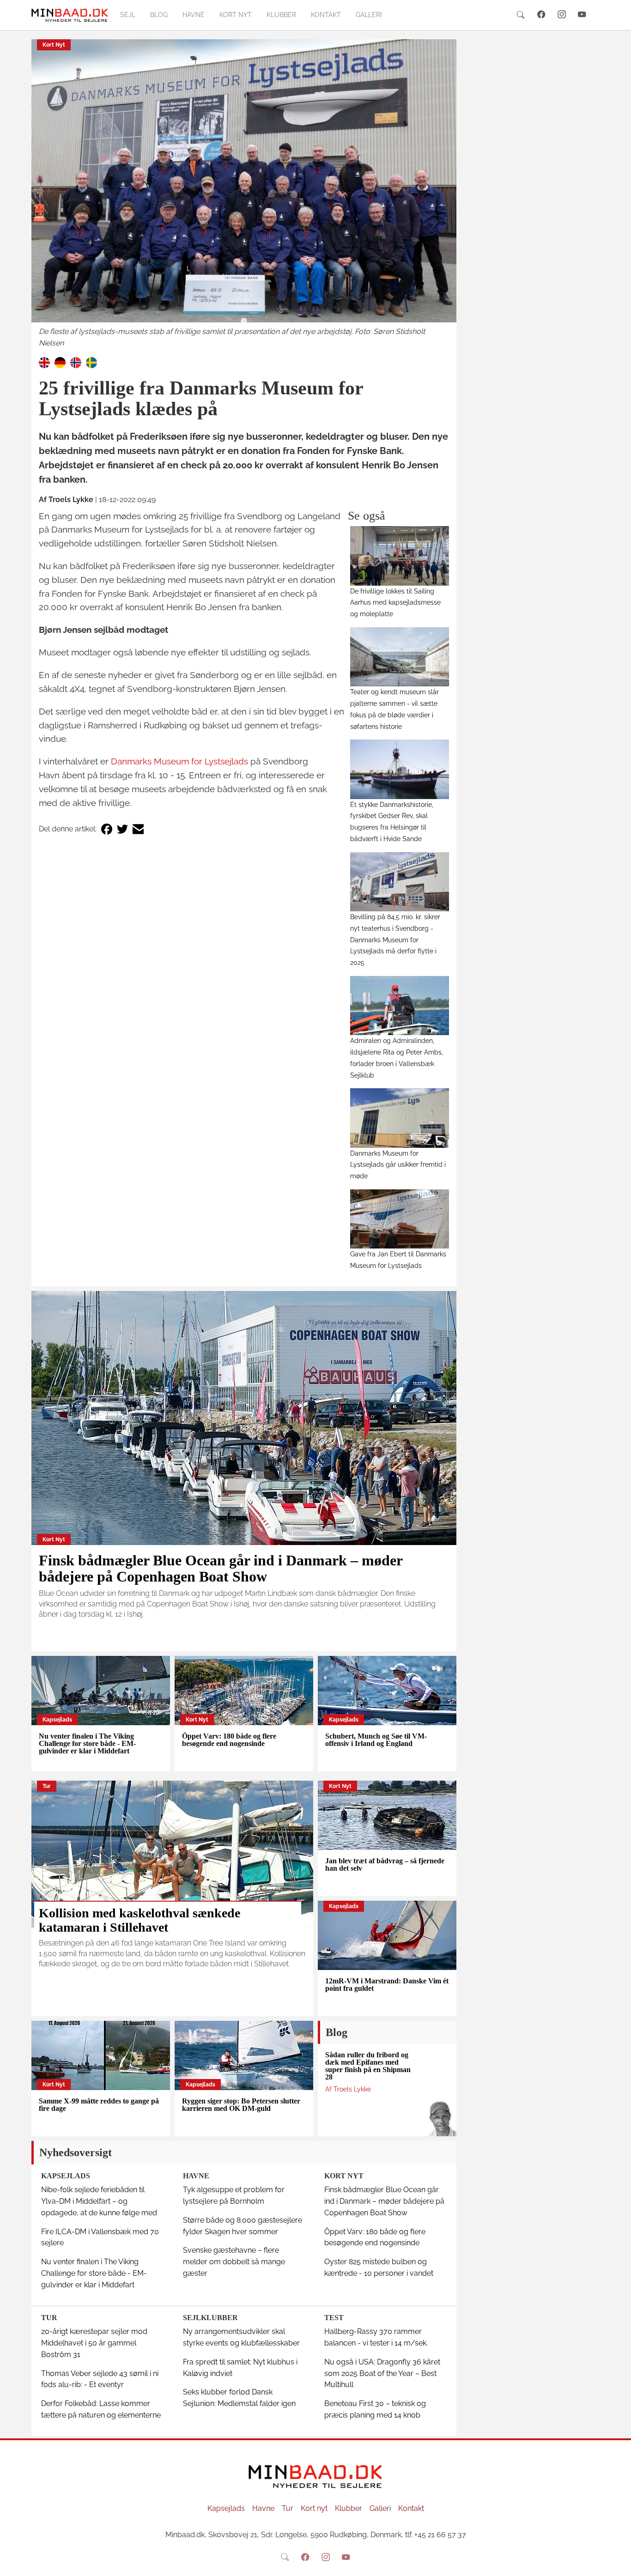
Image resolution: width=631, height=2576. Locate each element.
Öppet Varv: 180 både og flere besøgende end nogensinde (229, 1740)
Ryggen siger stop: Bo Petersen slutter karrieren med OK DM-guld (241, 2105)
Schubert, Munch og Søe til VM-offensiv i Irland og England (376, 1740)
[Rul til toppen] (618, 2563)
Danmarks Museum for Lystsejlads (179, 761)
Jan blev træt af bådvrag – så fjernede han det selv (385, 1864)
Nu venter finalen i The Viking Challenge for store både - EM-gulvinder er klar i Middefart (87, 1743)
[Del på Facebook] (107, 829)
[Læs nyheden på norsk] (76, 362)
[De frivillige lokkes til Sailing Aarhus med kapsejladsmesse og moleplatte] (400, 556)
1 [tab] (244, 321)
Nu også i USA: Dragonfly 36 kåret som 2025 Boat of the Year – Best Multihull (382, 2373)
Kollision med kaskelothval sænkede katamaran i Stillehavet (140, 1920)
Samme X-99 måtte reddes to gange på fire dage (99, 2105)
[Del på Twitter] (122, 829)
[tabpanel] (244, 194)
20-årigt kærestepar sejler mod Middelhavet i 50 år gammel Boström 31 (94, 2343)
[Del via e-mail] (138, 829)
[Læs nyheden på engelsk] (44, 362)
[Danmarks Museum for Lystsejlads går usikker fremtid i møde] (400, 1118)
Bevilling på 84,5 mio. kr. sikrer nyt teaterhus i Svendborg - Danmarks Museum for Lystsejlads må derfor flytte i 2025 (395, 939)
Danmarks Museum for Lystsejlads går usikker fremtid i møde (398, 1165)
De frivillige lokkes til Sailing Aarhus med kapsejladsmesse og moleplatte (395, 603)
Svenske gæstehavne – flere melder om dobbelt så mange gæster (234, 2262)
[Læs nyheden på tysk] (60, 362)
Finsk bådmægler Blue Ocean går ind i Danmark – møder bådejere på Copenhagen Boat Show (221, 1568)
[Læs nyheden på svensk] (91, 362)
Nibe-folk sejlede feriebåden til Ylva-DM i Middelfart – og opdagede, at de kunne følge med (99, 2201)
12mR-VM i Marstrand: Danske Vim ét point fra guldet (387, 1985)
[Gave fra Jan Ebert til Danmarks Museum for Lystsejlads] (400, 1219)
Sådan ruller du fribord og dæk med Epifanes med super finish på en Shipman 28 (368, 2066)
